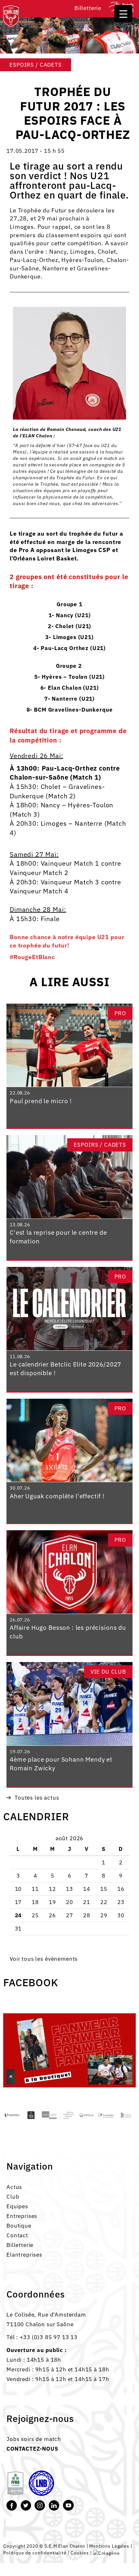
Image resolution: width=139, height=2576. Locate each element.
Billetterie (88, 8)
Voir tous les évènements (44, 1959)
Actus (14, 2187)
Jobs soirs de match (34, 2439)
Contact (17, 2235)
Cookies (80, 2553)
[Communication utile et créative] (107, 2553)
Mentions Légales (109, 2546)
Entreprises (22, 2216)
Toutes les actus (37, 1798)
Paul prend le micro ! (41, 1101)
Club (13, 2197)
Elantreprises (24, 2255)
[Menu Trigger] (123, 14)
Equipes (17, 2206)
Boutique (19, 2226)
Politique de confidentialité (35, 2553)
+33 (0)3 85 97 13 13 (49, 2337)
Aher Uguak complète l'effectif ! (57, 1496)
